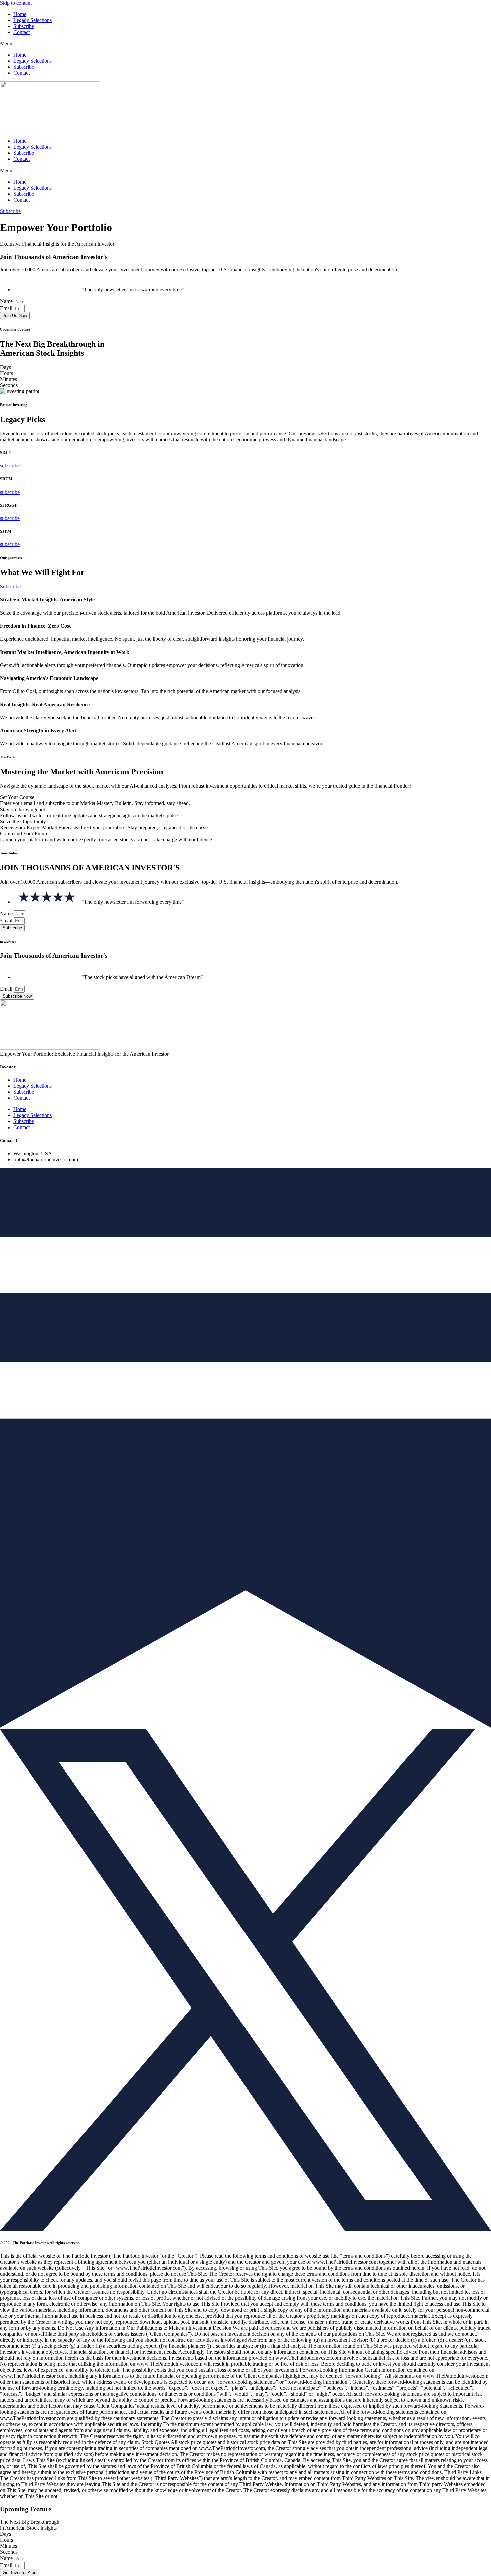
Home (20, 14)
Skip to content (16, 3)
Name (7, 301)
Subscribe (24, 26)
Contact (22, 32)
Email (7, 308)
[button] (246, 44)
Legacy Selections (33, 20)
